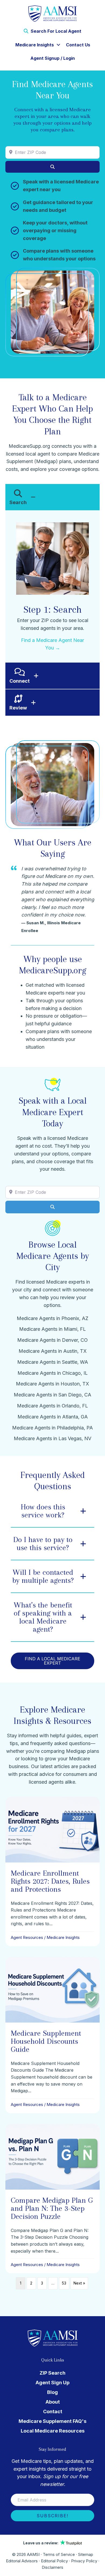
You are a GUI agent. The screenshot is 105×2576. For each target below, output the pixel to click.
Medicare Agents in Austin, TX (53, 1351)
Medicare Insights (35, 45)
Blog (52, 2392)
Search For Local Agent (55, 31)
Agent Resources (27, 1937)
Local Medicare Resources (53, 2431)
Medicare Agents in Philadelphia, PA (52, 1428)
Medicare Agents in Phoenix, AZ (52, 1318)
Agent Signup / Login (53, 58)
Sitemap (86, 2554)
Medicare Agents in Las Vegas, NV (52, 1438)
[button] (58, 45)
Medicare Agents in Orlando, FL (52, 1406)
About (53, 2402)
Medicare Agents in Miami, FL (52, 1329)
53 (64, 2283)
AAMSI (33, 2554)
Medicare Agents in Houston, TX (52, 1384)
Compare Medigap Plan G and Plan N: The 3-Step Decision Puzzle (52, 2208)
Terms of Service (59, 2554)
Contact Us (78, 45)
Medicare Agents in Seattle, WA (53, 1362)
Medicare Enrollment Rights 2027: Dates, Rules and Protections (50, 1881)
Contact (53, 2411)
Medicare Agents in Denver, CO (52, 1340)
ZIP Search (52, 2373)
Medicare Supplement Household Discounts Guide (46, 2041)
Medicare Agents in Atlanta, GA (53, 1417)
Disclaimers (52, 2567)
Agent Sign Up (52, 2383)
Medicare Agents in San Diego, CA (52, 1395)
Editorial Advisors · (23, 2561)
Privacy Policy (84, 2561)
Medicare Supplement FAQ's (52, 2421)
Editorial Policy (54, 2561)
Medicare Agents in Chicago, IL (53, 1373)
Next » (79, 2283)
